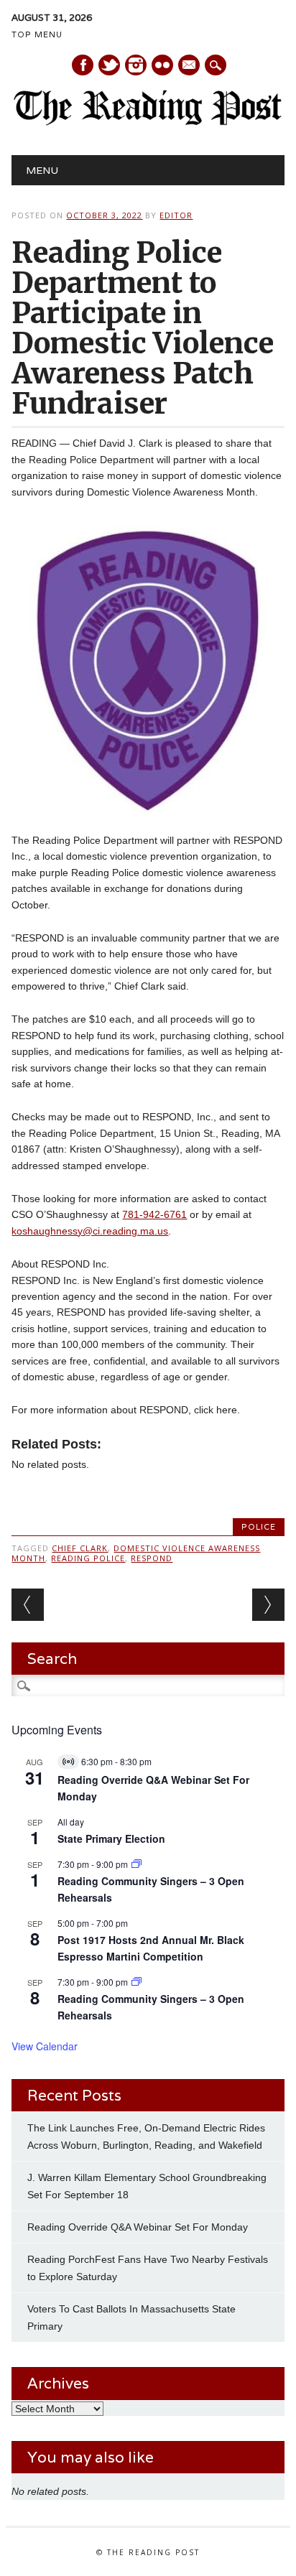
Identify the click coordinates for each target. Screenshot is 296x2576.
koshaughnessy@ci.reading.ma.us (90, 1231)
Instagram (136, 65)
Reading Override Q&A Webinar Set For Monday (138, 2227)
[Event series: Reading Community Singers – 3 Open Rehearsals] (137, 1864)
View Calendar (45, 2046)
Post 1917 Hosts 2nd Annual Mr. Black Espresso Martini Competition (151, 1948)
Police (259, 1527)
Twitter (109, 65)
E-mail (190, 66)
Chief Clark (80, 1548)
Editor (176, 215)
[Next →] (268, 1605)
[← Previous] (28, 1605)
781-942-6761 (154, 1214)
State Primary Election (111, 1838)
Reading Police (88, 1558)
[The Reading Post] (148, 122)
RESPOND (152, 1558)
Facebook (83, 65)
